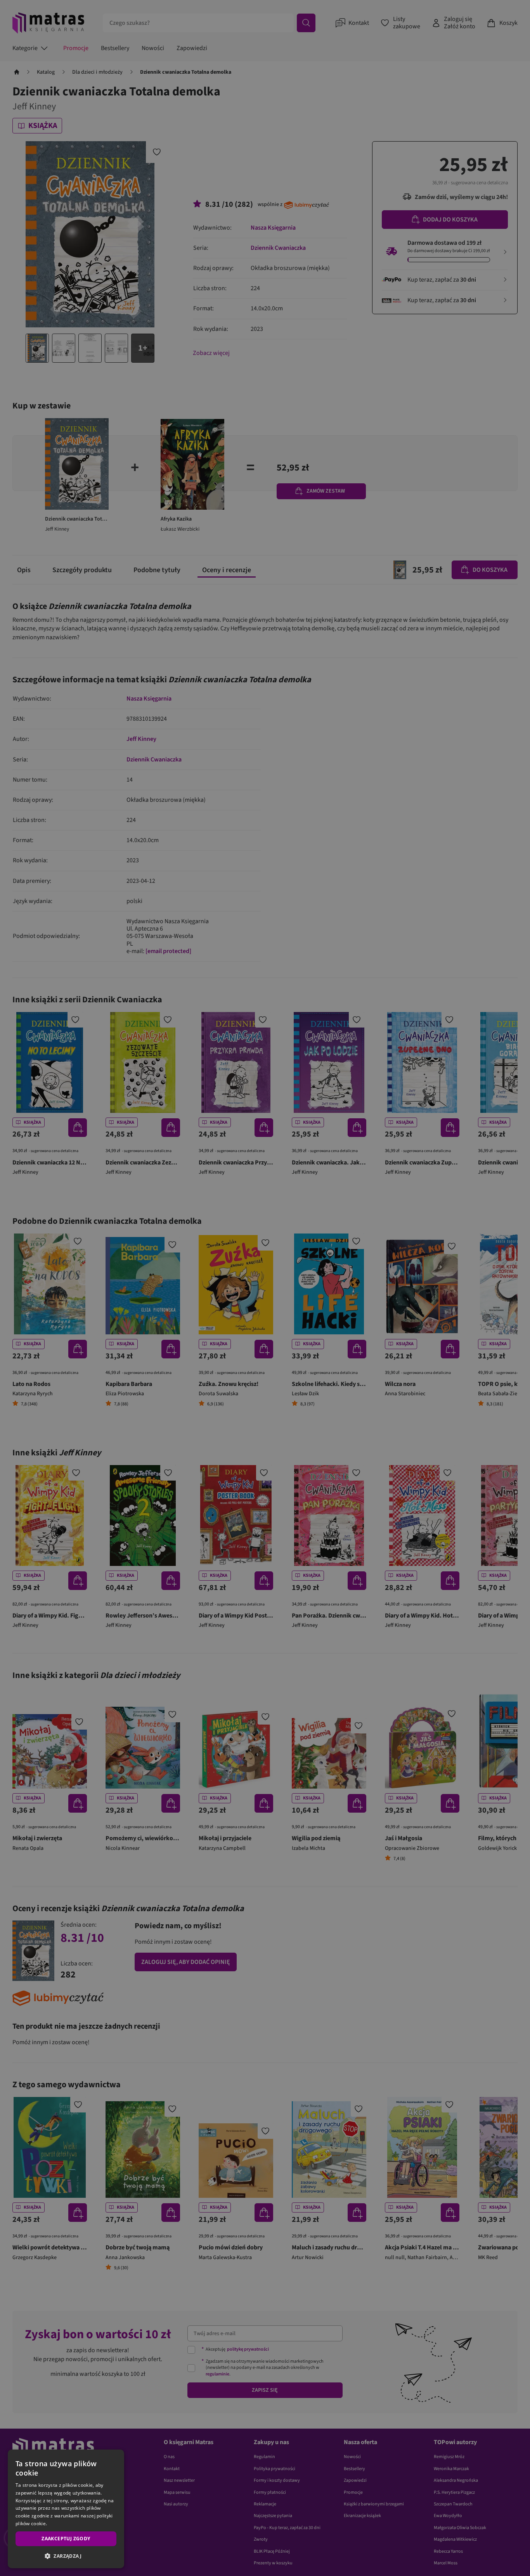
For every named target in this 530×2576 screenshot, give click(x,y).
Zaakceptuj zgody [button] (66, 2539)
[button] (66, 2556)
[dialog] (66, 2509)
